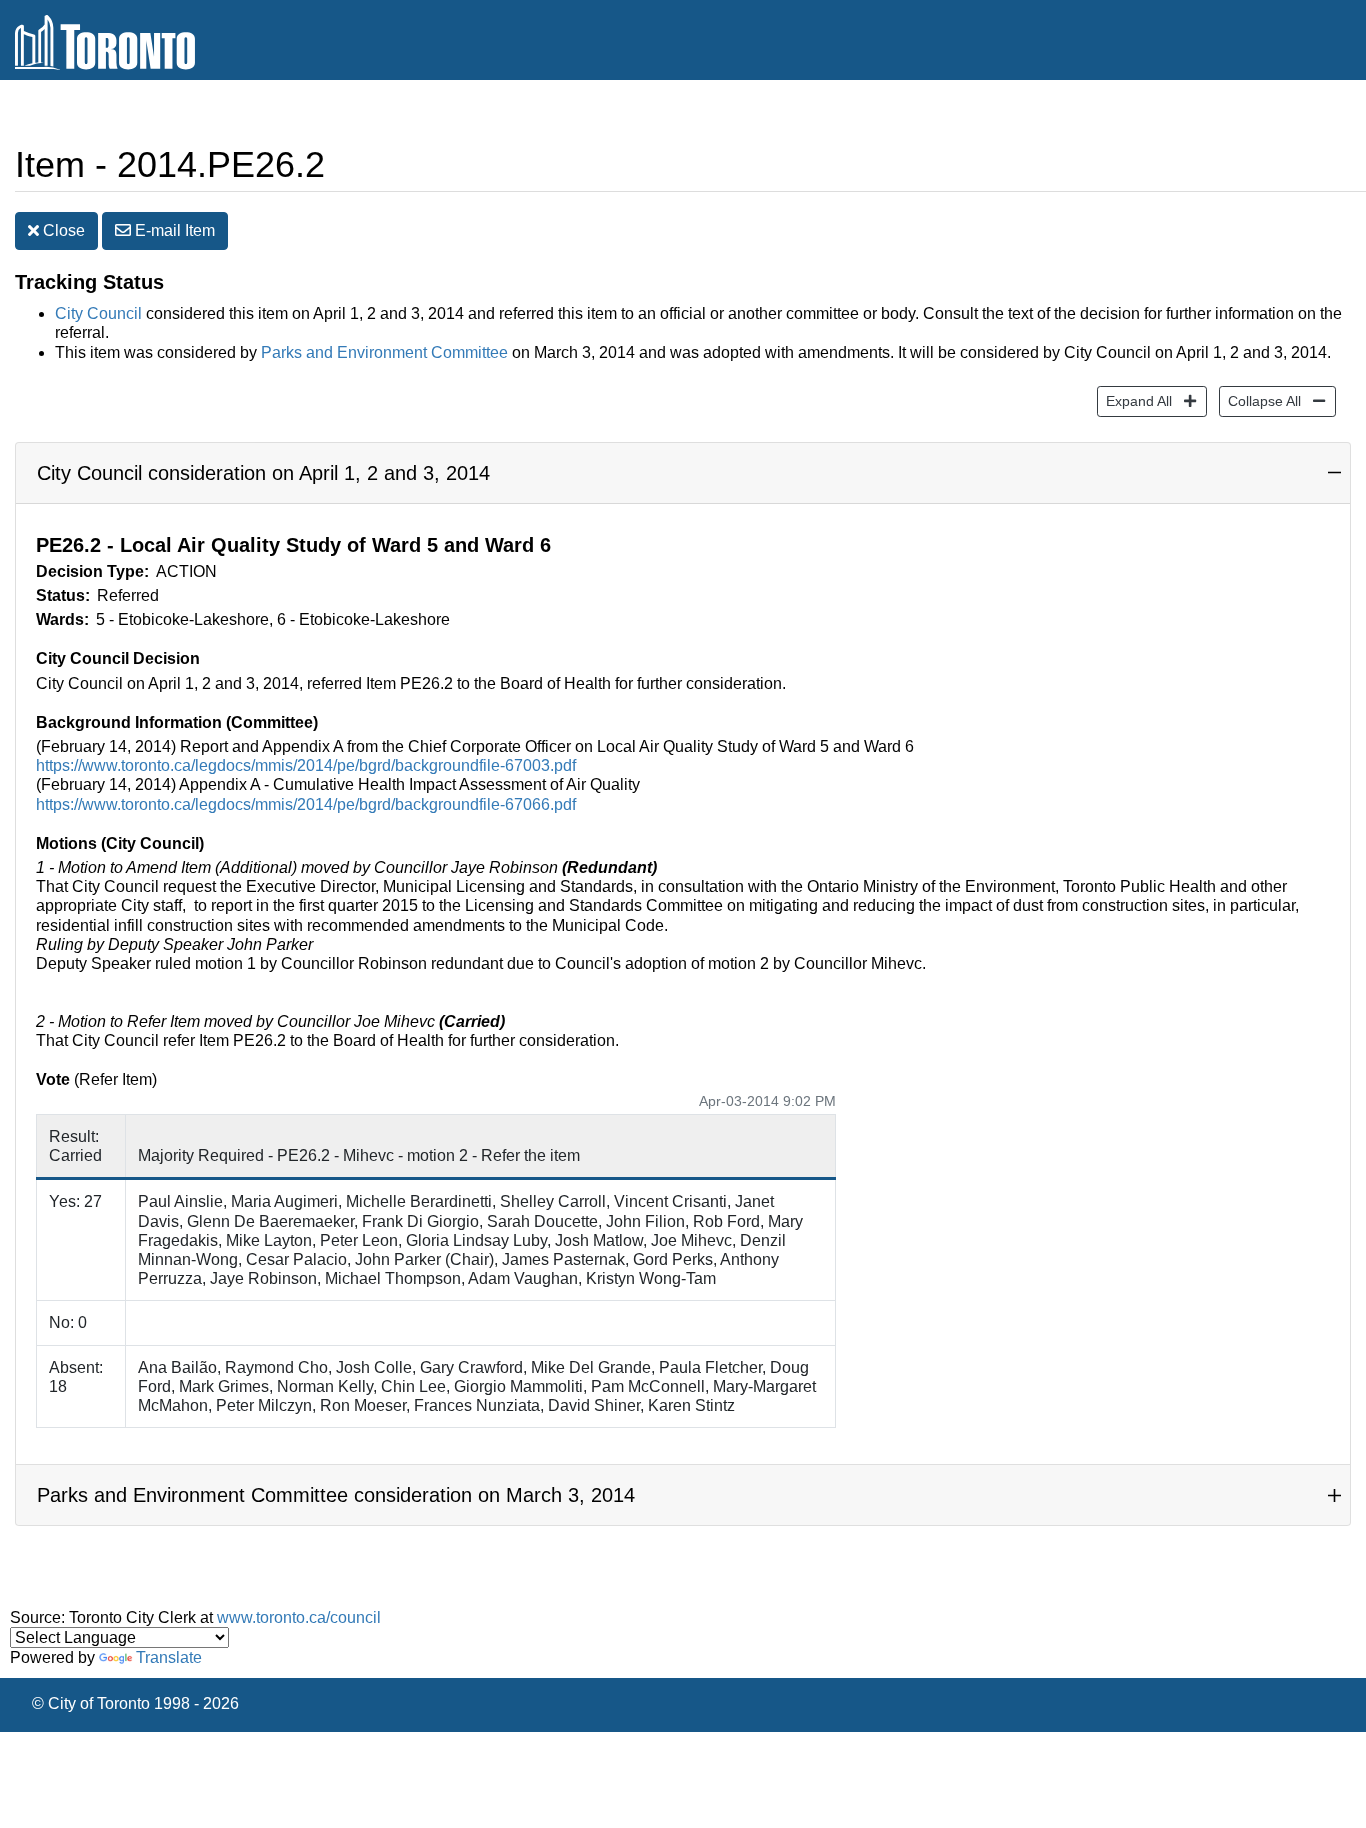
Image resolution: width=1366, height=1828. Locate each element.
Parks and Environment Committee (384, 352)
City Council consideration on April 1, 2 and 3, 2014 (263, 473)
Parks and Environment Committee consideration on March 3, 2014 (336, 1495)
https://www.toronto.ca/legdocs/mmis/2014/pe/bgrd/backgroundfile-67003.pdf (306, 765)
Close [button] (62, 230)
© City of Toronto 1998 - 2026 (135, 1703)
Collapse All (1260, 400)
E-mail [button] (173, 230)
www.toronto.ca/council (299, 1617)
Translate (169, 1657)
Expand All (1134, 400)
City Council (98, 313)
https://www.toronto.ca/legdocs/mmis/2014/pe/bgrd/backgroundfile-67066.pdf (306, 804)
